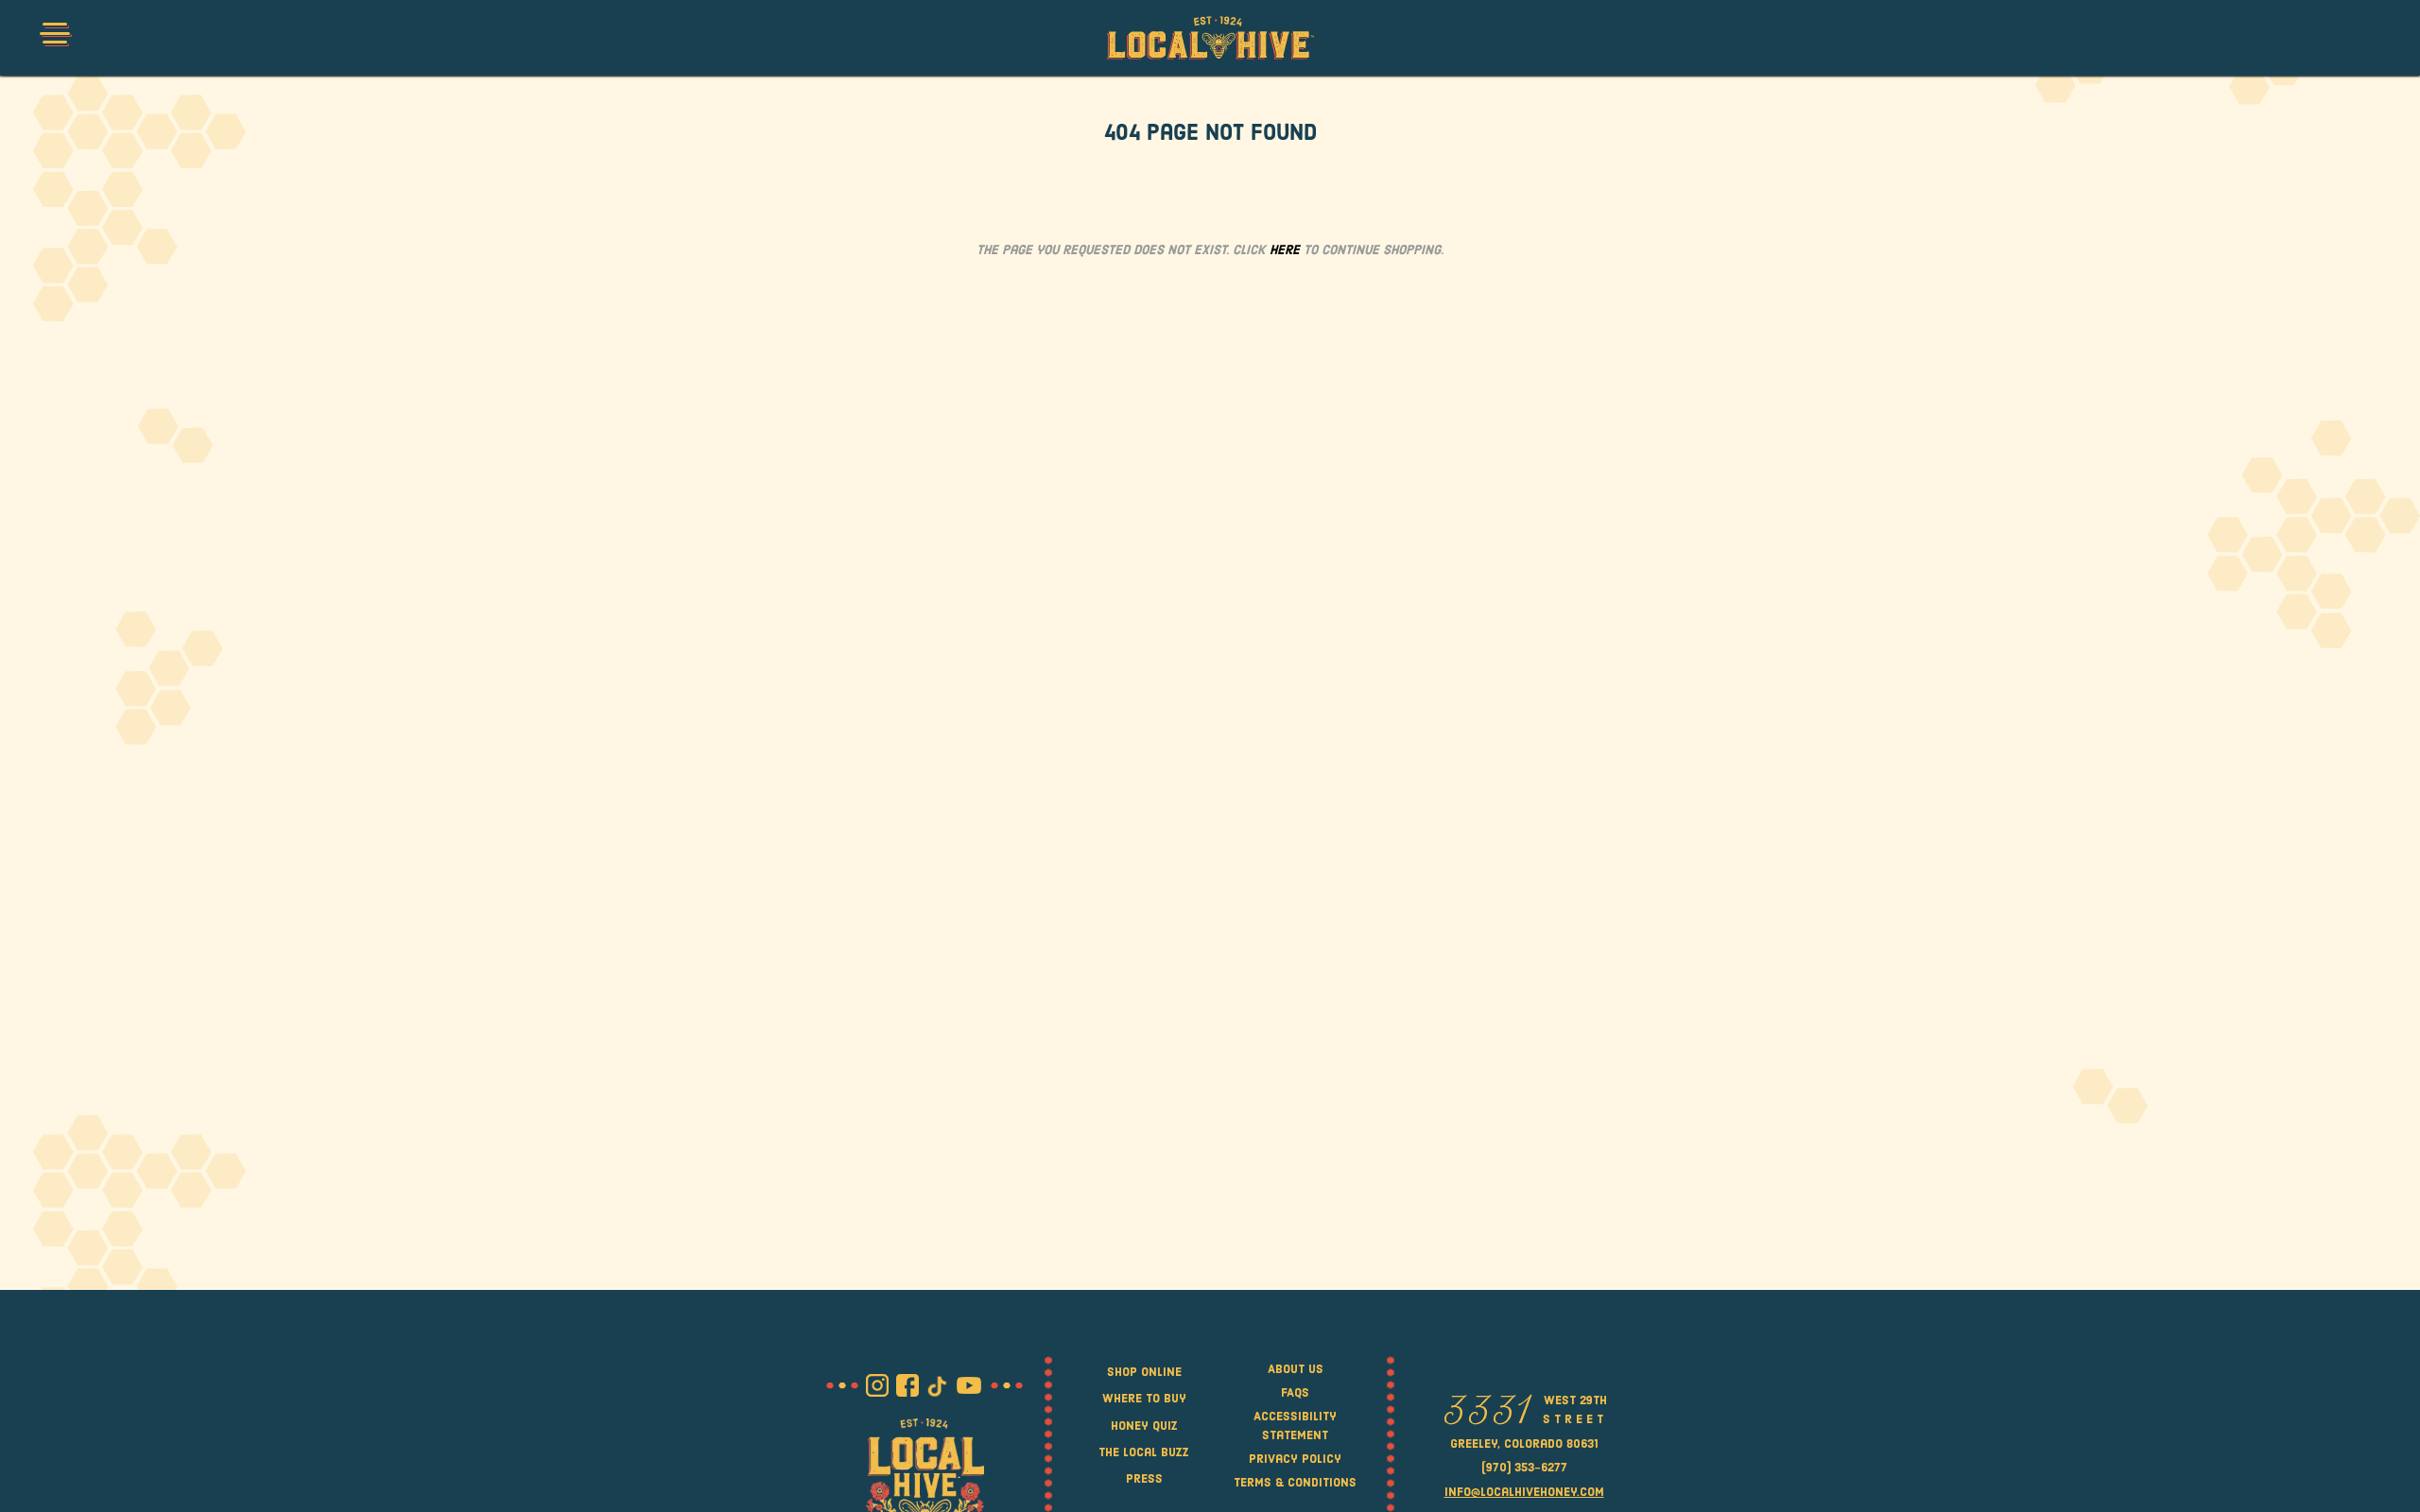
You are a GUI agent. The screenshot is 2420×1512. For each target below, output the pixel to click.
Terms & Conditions (1295, 1483)
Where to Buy (1144, 1399)
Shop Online (1144, 1373)
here (1285, 251)
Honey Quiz (1144, 1426)
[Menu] (54, 38)
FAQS (1295, 1393)
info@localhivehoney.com (1524, 1493)
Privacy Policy (1295, 1460)
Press (1144, 1479)
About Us (1296, 1370)
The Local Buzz (1144, 1453)
